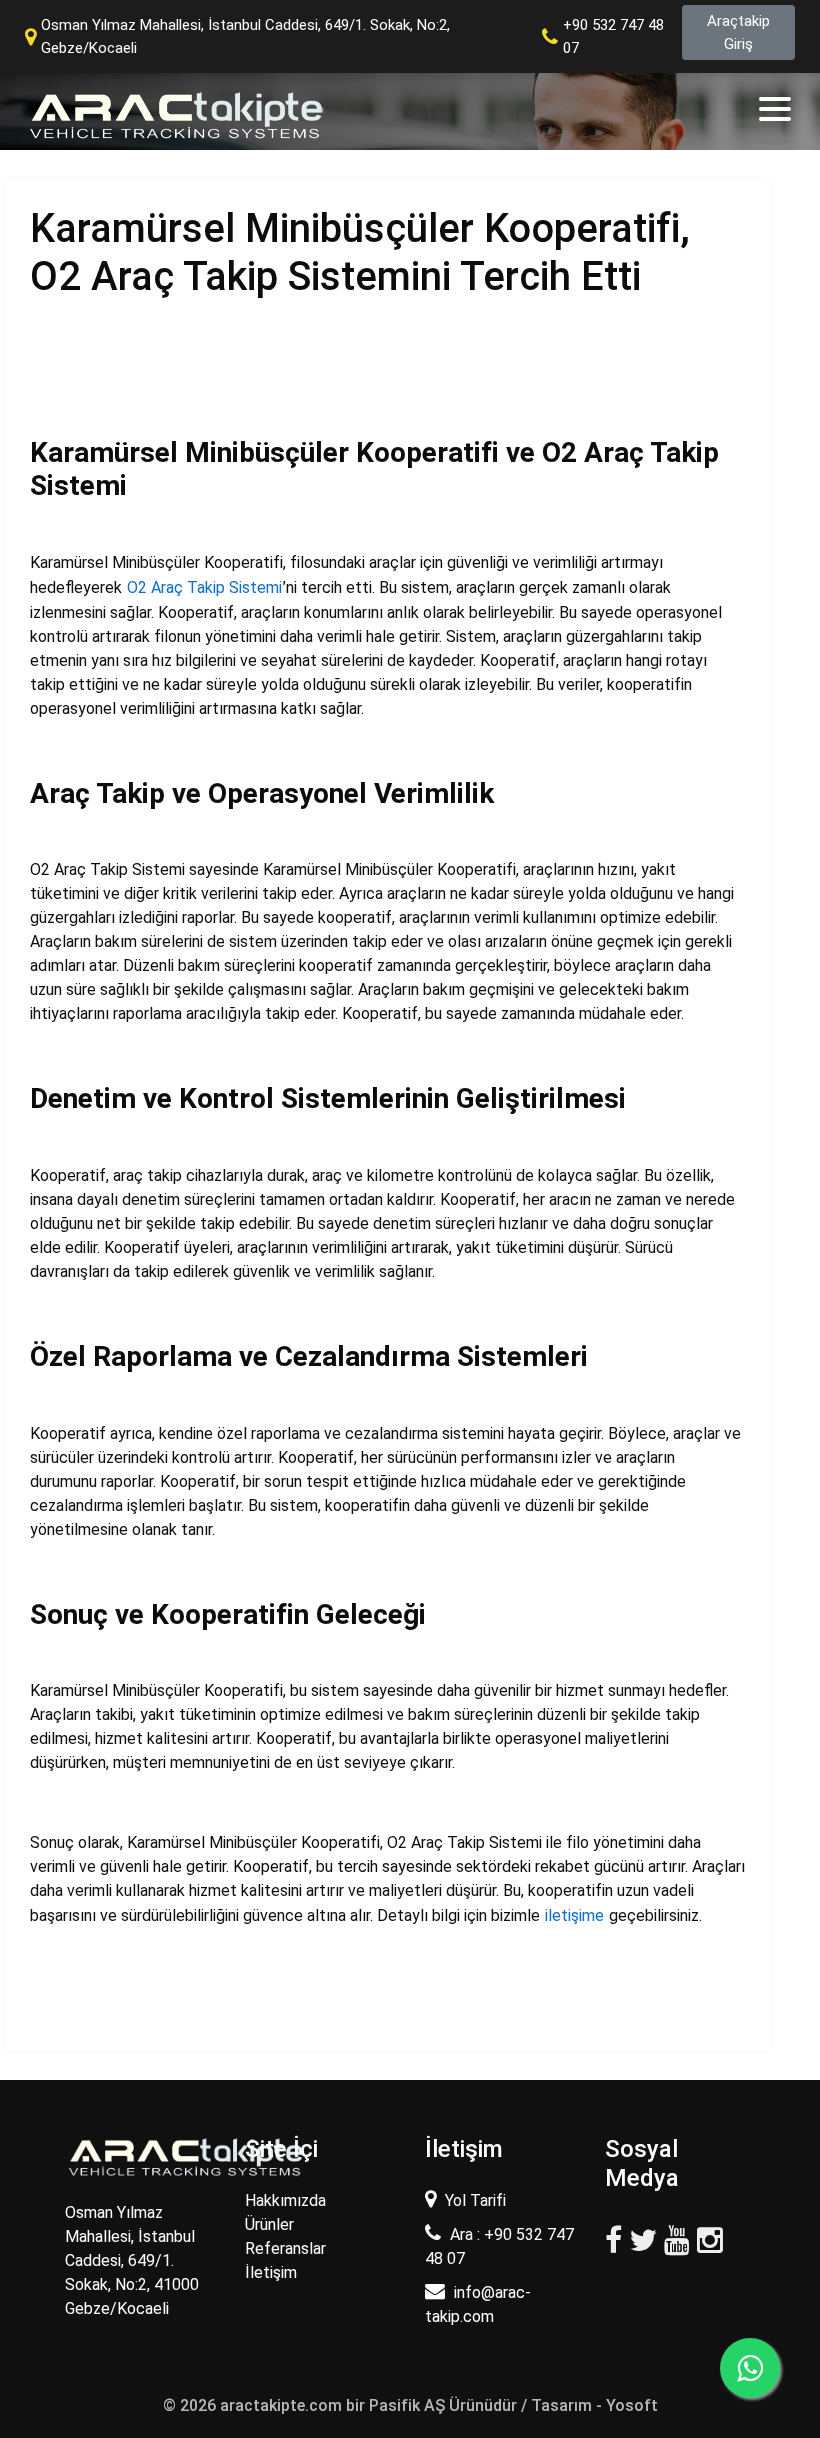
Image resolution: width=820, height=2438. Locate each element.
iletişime (574, 1915)
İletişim (271, 2272)
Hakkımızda (285, 2200)
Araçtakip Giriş (738, 32)
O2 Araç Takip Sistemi (204, 587)
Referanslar (285, 2248)
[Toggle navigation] (776, 109)
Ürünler (269, 2224)
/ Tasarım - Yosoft (589, 2405)
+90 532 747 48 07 (613, 36)
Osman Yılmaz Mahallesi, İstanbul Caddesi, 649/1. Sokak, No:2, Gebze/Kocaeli (245, 36)
